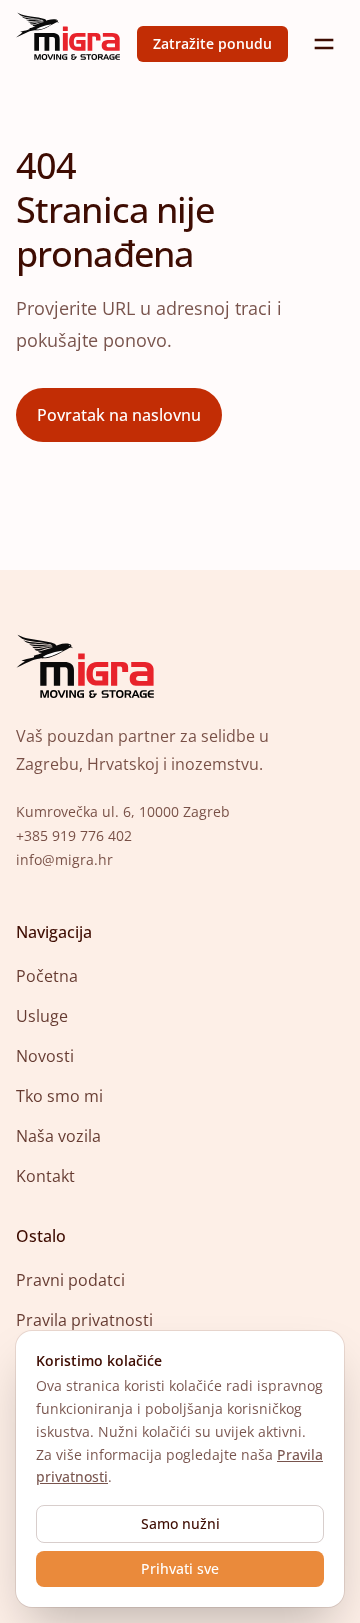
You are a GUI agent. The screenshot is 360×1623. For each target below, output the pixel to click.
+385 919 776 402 (74, 835)
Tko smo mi (59, 1096)
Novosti (45, 1056)
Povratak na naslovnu (119, 415)
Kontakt (45, 1176)
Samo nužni (180, 1523)
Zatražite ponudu (212, 43)
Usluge (42, 1016)
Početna (47, 976)
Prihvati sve (180, 1568)
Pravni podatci (70, 1280)
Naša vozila (58, 1136)
